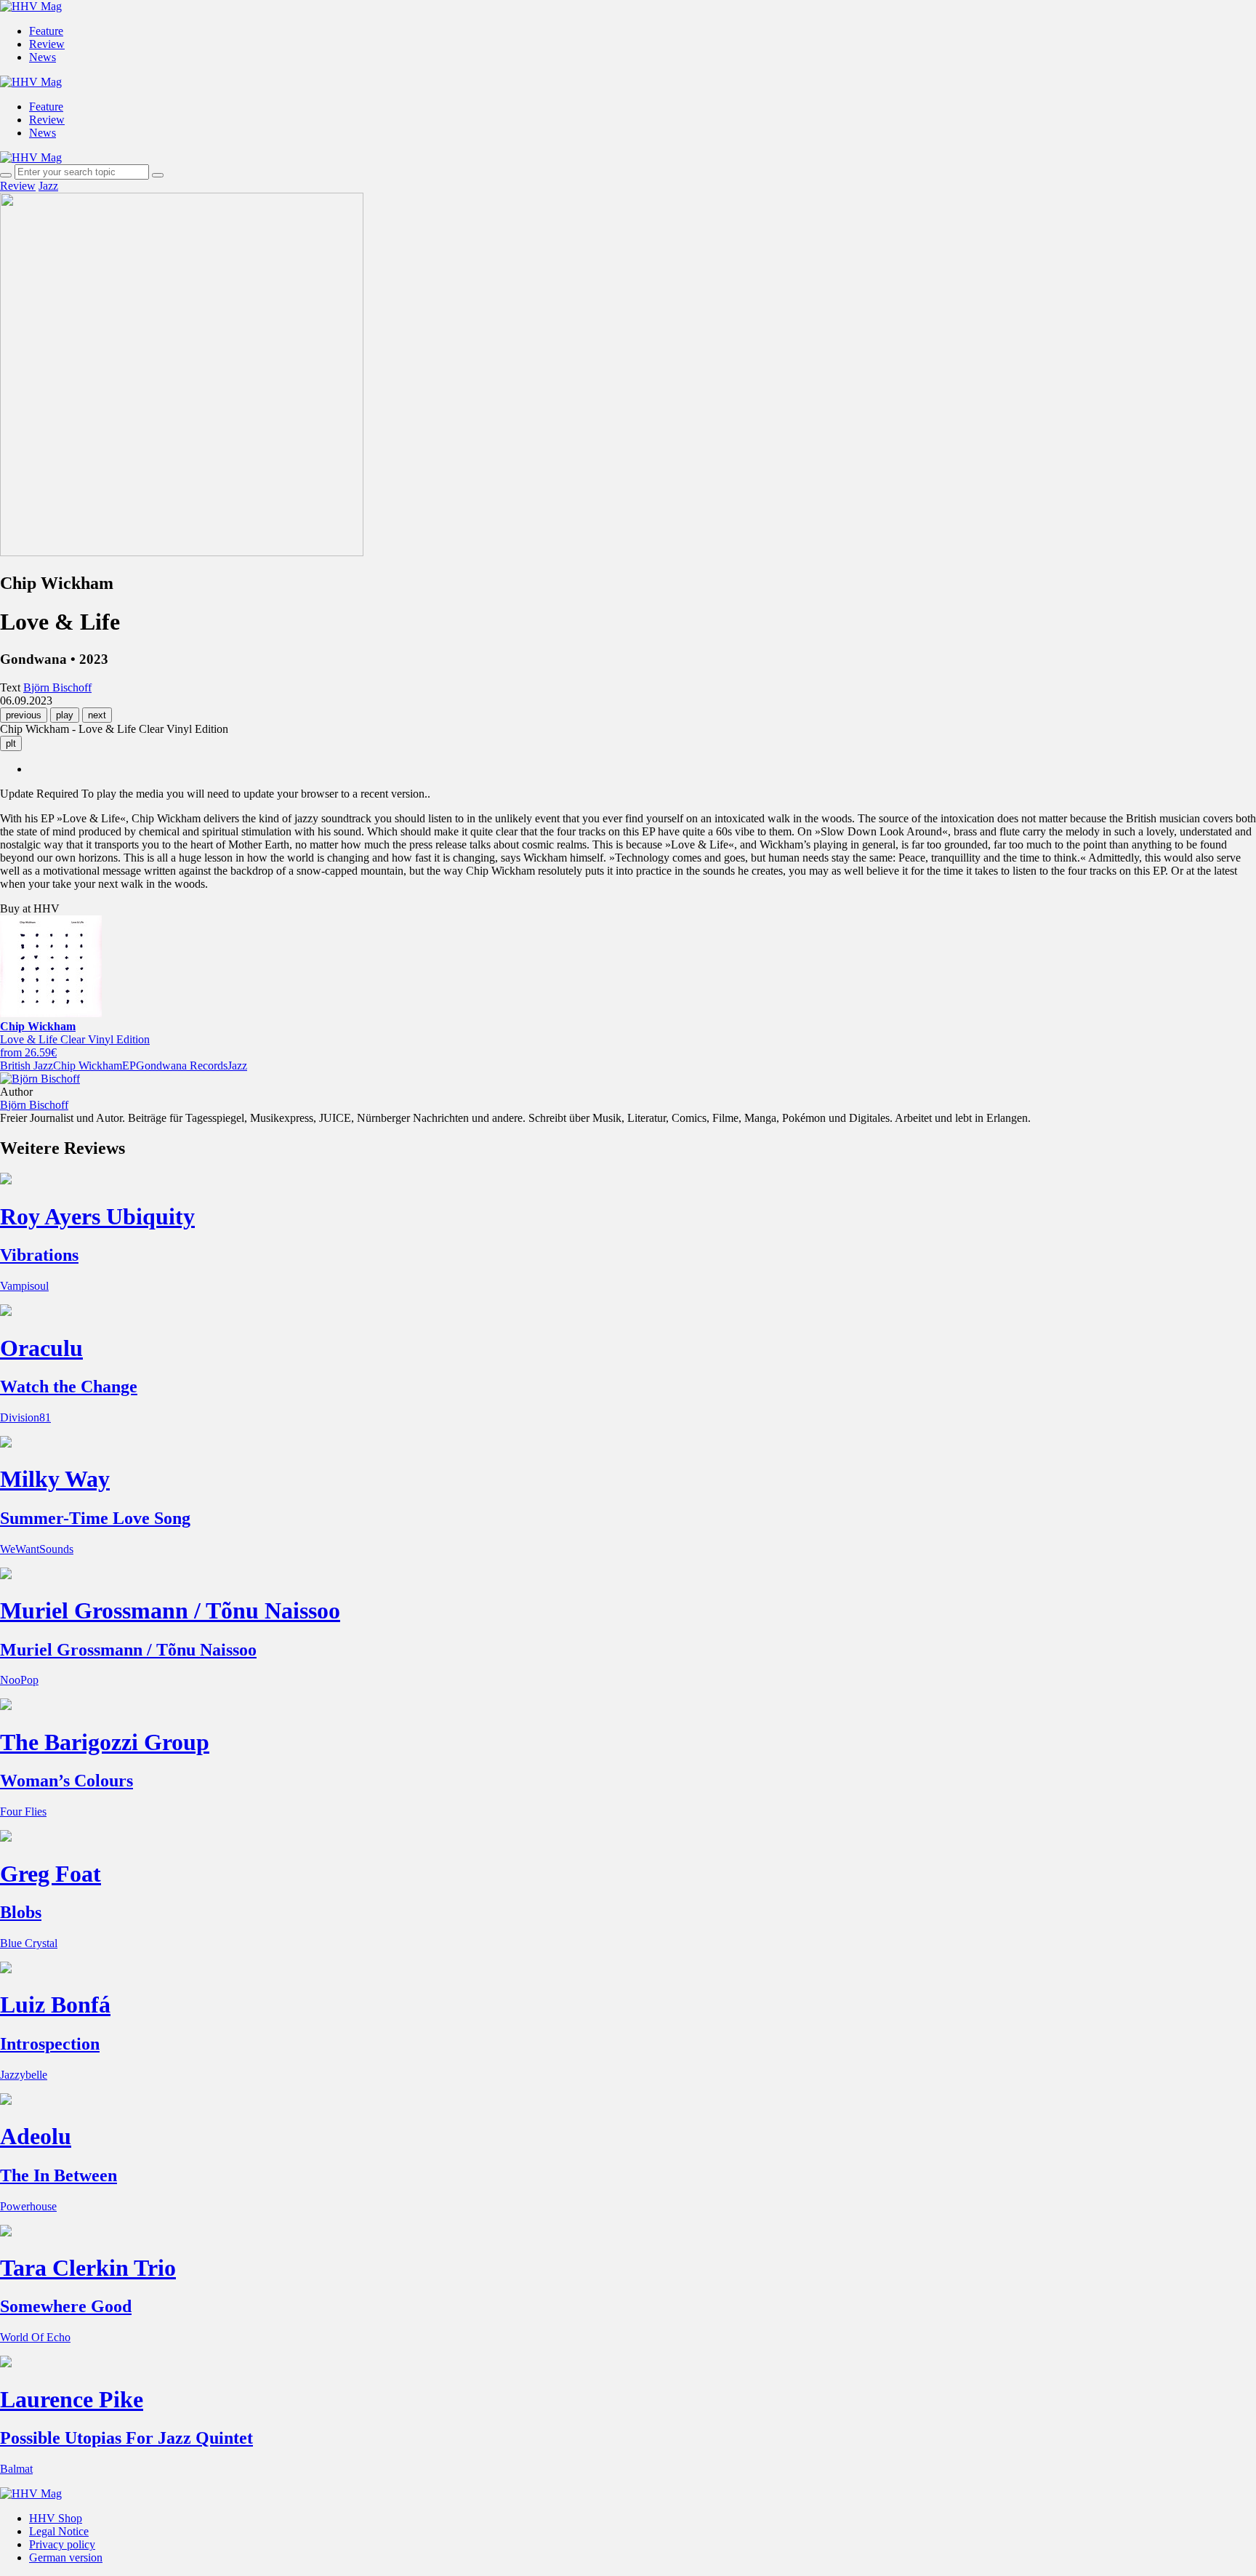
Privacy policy (62, 2544)
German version (66, 2557)
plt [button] (11, 743)
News (43, 57)
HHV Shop (56, 2518)
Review (47, 44)
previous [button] (24, 715)
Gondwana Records (182, 1066)
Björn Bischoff (34, 1105)
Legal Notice (59, 2531)
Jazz (48, 186)
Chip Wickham (88, 1066)
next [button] (97, 715)
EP (129, 1066)
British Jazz (27, 1066)
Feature (46, 31)
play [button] (65, 715)
